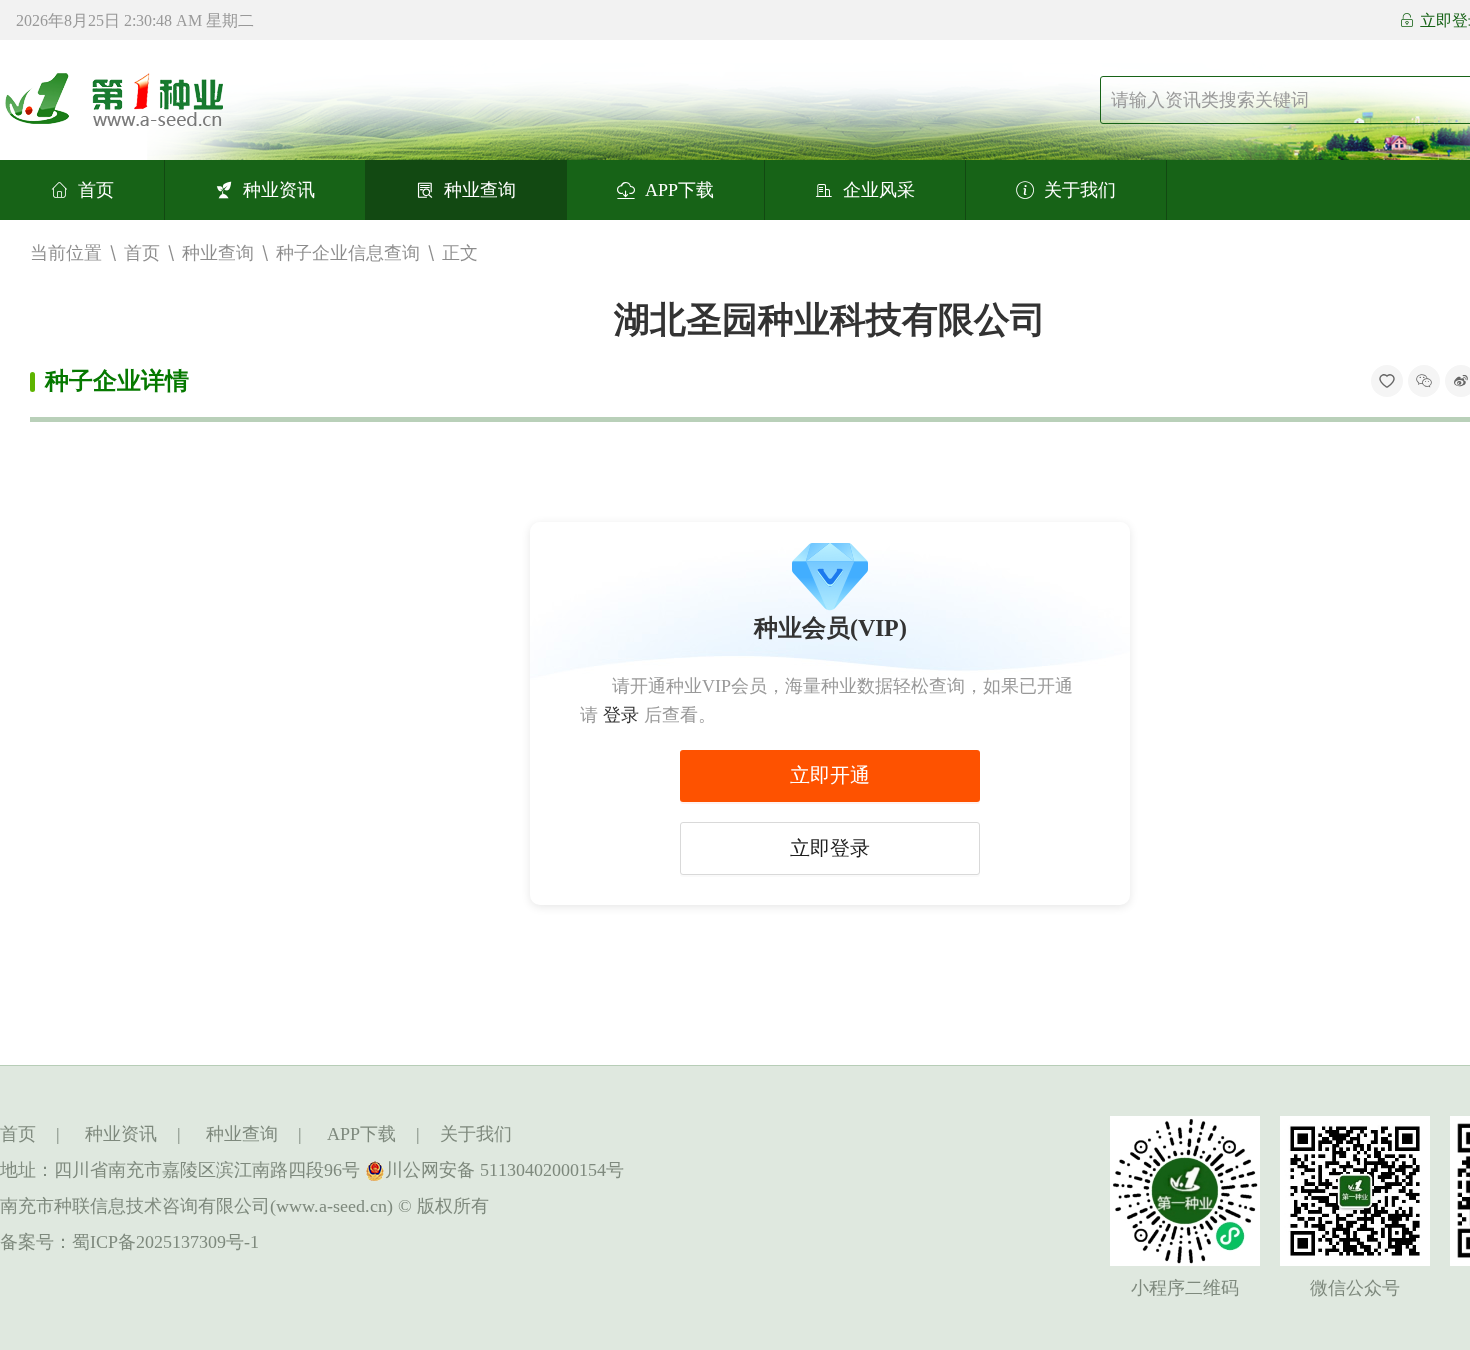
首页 (96, 190)
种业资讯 (279, 190)
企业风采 (879, 190)
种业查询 (480, 190)
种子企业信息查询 (348, 252)
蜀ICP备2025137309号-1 (165, 1242)
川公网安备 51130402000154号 (504, 1170)
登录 (621, 715)
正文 (460, 252)
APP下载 (679, 190)
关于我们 (1080, 190)
